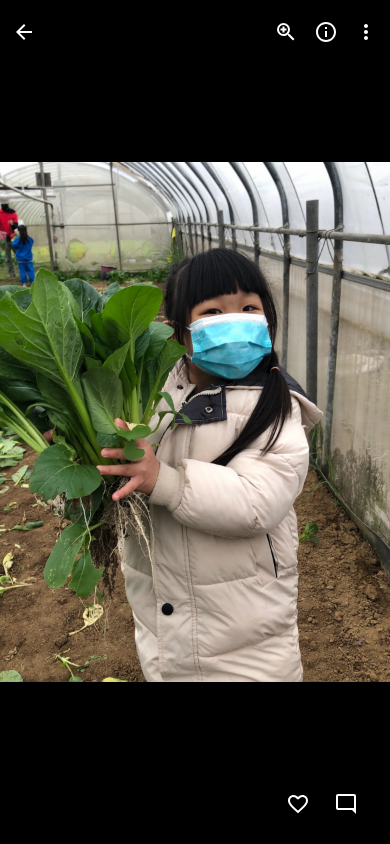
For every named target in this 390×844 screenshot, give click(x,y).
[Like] (298, 804)
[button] (56, 422)
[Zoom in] (286, 32)
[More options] (366, 32)
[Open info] (326, 32)
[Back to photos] (24, 32)
